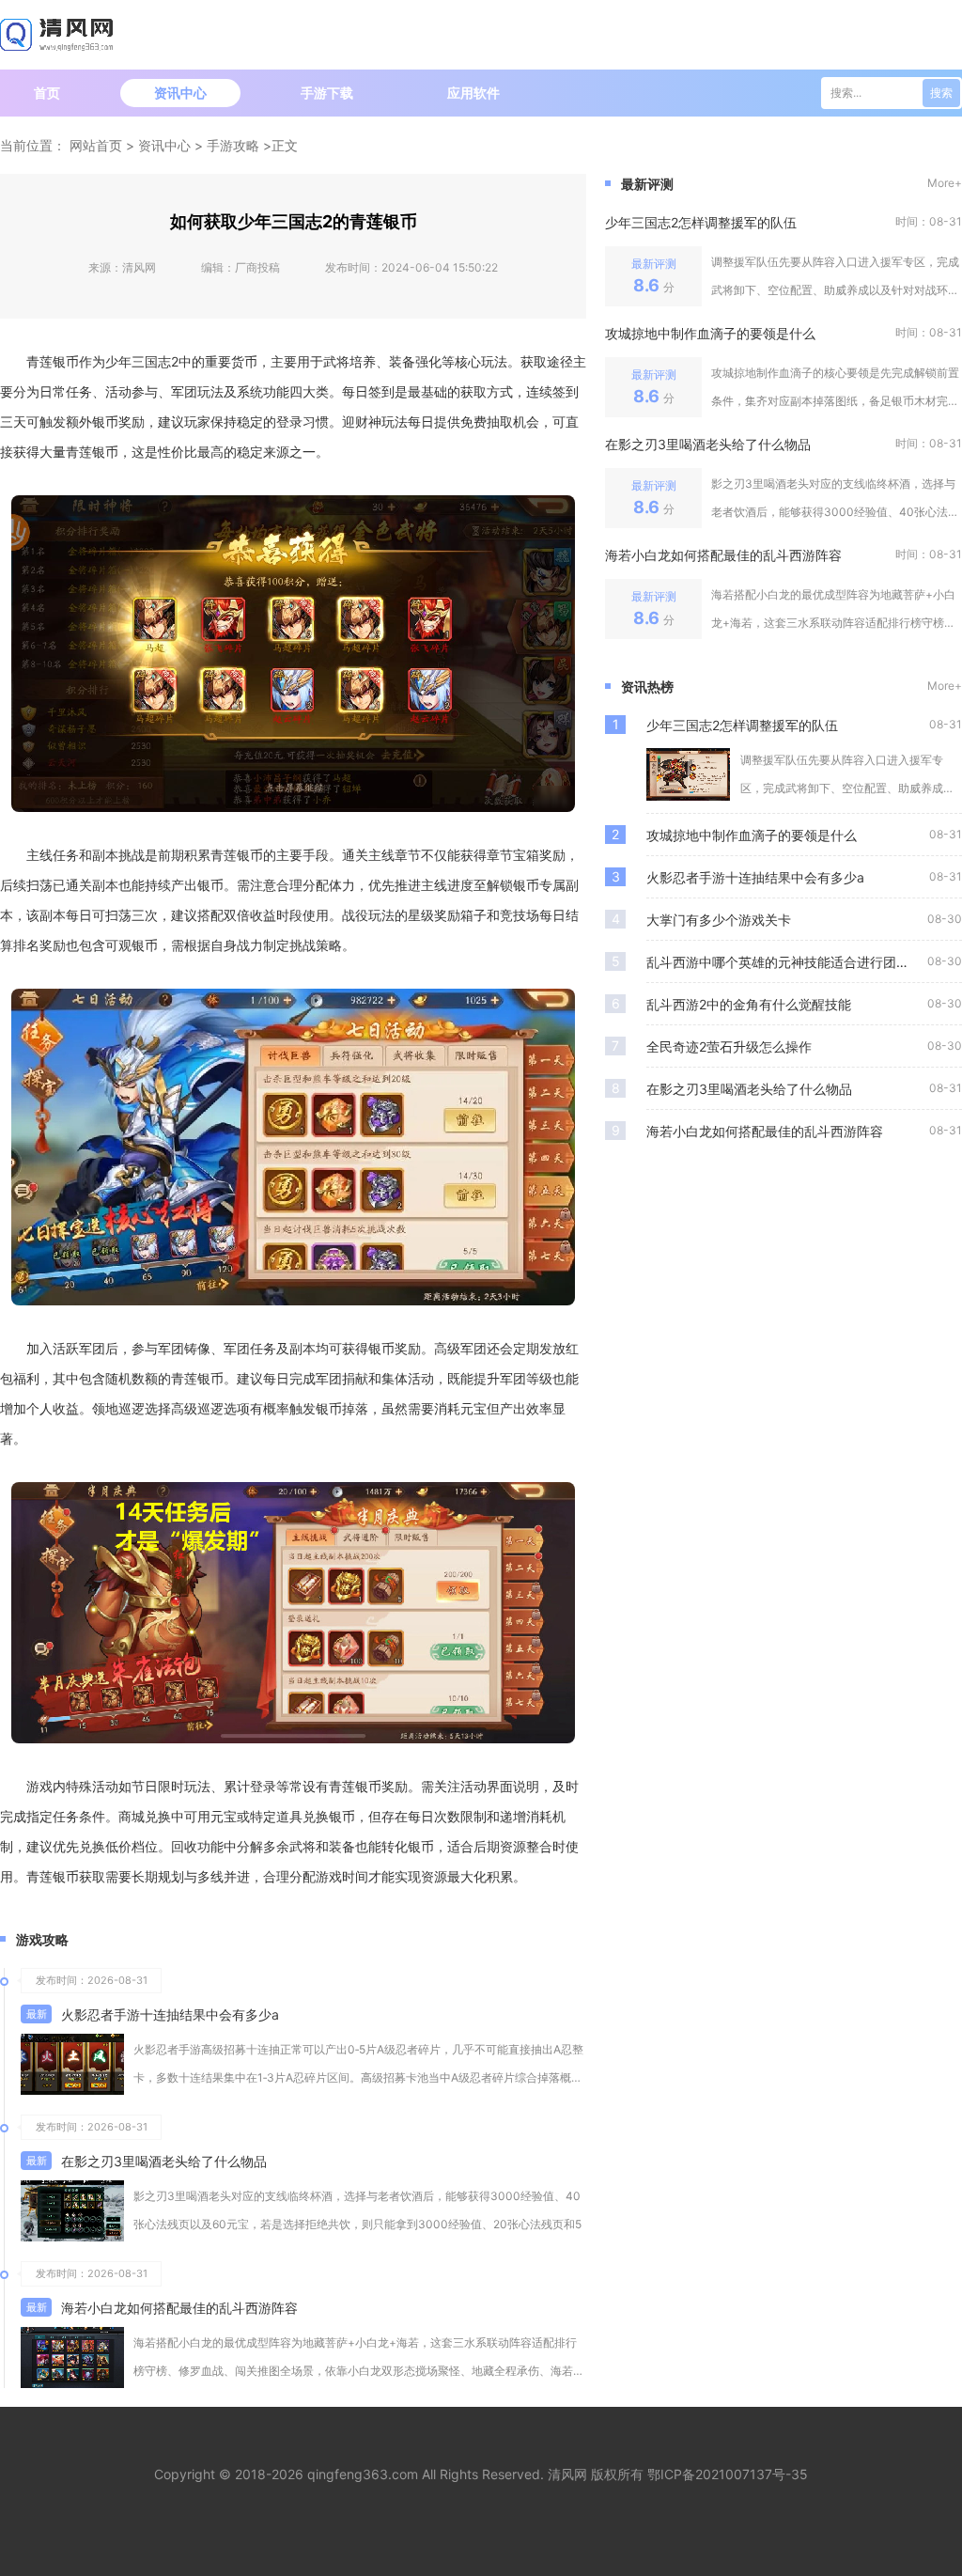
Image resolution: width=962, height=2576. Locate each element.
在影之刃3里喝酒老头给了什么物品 (164, 2161)
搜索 (941, 93)
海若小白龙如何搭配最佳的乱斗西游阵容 (179, 2308)
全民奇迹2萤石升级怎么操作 (729, 1046)
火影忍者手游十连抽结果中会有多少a (170, 2014)
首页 (47, 93)
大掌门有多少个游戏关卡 (719, 920)
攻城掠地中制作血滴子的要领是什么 (710, 333)
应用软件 (473, 93)
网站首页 (96, 145)
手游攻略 (233, 145)
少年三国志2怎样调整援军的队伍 (701, 222)
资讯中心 (180, 93)
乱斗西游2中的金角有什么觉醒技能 (749, 1004)
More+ (945, 183)
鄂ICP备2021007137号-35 (728, 2474)
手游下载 (327, 93)
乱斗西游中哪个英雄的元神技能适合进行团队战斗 (787, 962)
